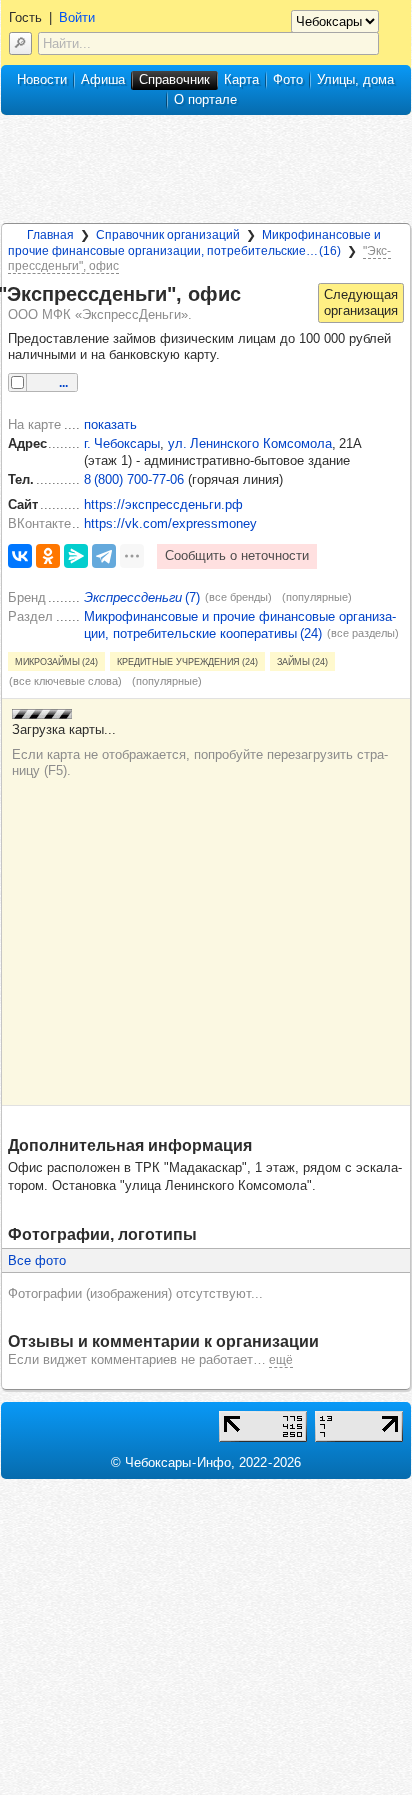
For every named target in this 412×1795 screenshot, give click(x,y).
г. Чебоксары (122, 443)
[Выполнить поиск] (20, 43)
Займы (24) (302, 661)
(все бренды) (238, 597)
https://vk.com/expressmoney (170, 523)
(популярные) (317, 597)
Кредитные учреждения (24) (187, 661)
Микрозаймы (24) (56, 661)
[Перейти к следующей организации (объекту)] (361, 303)
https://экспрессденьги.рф (163, 504)
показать (110, 424)
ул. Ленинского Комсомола (250, 443)
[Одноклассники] (48, 556)
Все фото (37, 1260)
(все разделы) (363, 633)
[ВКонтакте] (20, 556)
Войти (77, 17)
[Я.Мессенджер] (76, 556)
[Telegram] (104, 556)
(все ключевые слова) (65, 681)
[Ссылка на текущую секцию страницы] (253, 295)
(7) (142, 597)
